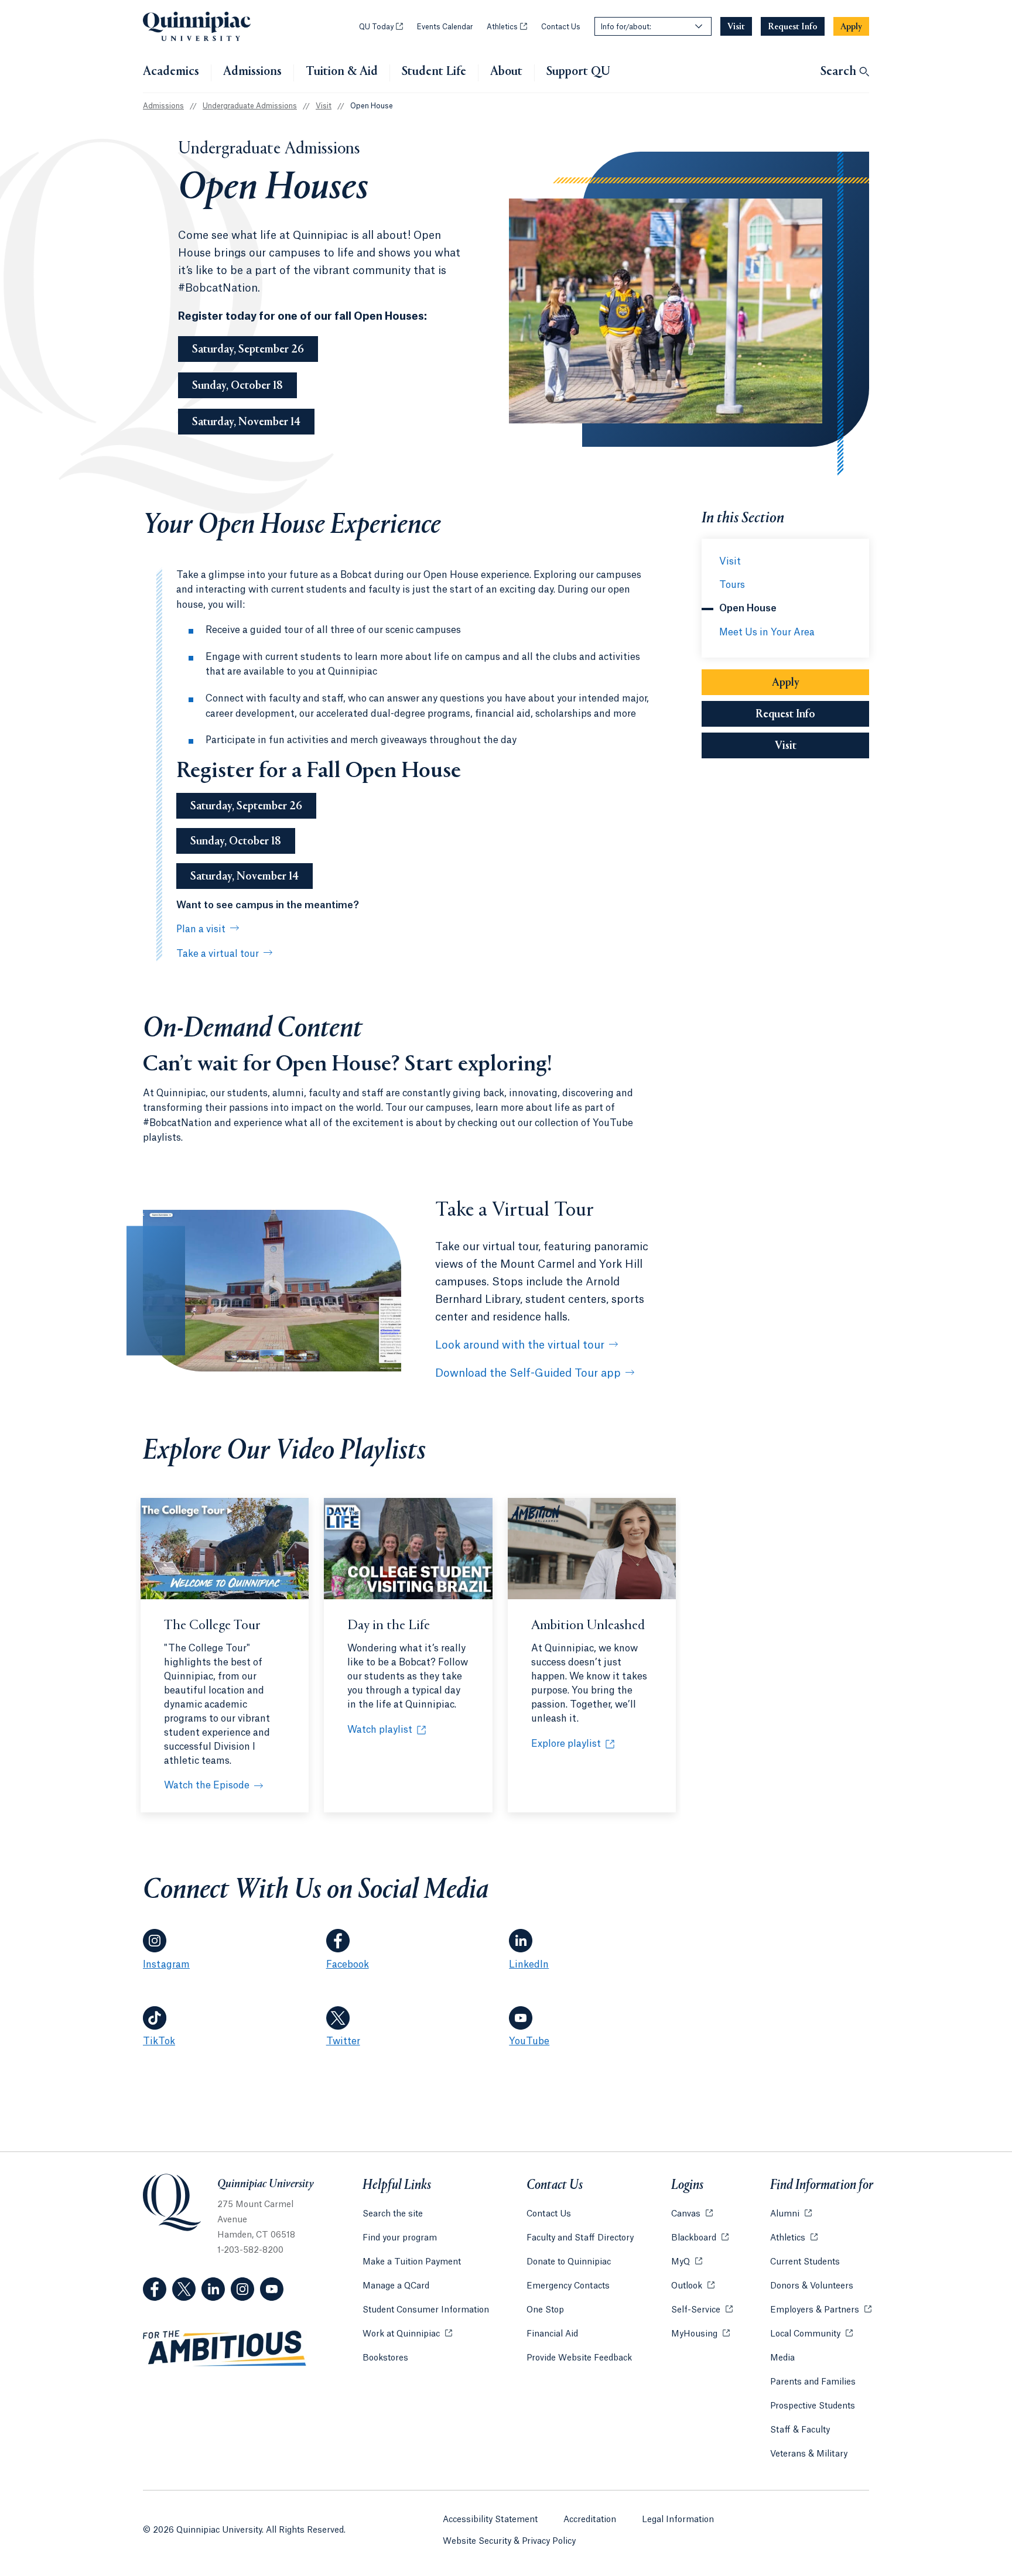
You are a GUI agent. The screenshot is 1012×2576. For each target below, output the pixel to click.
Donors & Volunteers (812, 2286)
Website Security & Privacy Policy (509, 2541)
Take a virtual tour (218, 954)
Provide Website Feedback (579, 2358)
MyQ (687, 2262)
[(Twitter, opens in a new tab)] (184, 2289)
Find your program (400, 2238)
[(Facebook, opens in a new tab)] (155, 2289)
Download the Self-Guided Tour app (528, 1373)
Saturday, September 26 (248, 350)
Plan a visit (201, 929)
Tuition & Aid (342, 72)
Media (782, 2358)
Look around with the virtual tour (520, 1345)
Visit (324, 106)
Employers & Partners (821, 2310)
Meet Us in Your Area (767, 632)
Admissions (252, 72)
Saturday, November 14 (246, 422)
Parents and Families (813, 2382)
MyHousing (700, 2334)
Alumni (791, 2214)
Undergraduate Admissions (250, 106)
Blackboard (700, 2238)
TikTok (159, 2041)
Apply (786, 683)
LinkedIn (529, 1965)
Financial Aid (552, 2334)
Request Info (812, 714)
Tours (732, 585)
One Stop (545, 2310)
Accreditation (590, 2520)
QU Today (381, 27)
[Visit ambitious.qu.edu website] (225, 2349)
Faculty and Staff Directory (580, 2238)
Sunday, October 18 (237, 386)
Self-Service (702, 2310)
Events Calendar (445, 27)
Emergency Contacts (568, 2286)
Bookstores (385, 2358)
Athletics (507, 27)
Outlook (693, 2286)
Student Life (434, 72)
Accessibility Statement (490, 2520)
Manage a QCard (396, 2286)
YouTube (529, 2041)
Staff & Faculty (800, 2430)
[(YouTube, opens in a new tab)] (272, 2289)
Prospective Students (813, 2406)
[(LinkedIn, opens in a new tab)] (213, 2289)
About (506, 72)
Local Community (811, 2334)
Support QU (578, 72)
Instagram (166, 1965)
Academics (171, 72)
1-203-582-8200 (250, 2250)
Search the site (393, 2214)
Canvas (692, 2214)
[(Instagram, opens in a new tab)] (242, 2289)
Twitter (343, 2041)
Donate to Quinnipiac (569, 2262)
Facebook (348, 1965)
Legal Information (678, 2520)
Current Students (805, 2262)
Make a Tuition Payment (412, 2262)
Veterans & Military (809, 2454)
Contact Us (561, 27)
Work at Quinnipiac (407, 2334)
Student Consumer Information (426, 2310)
